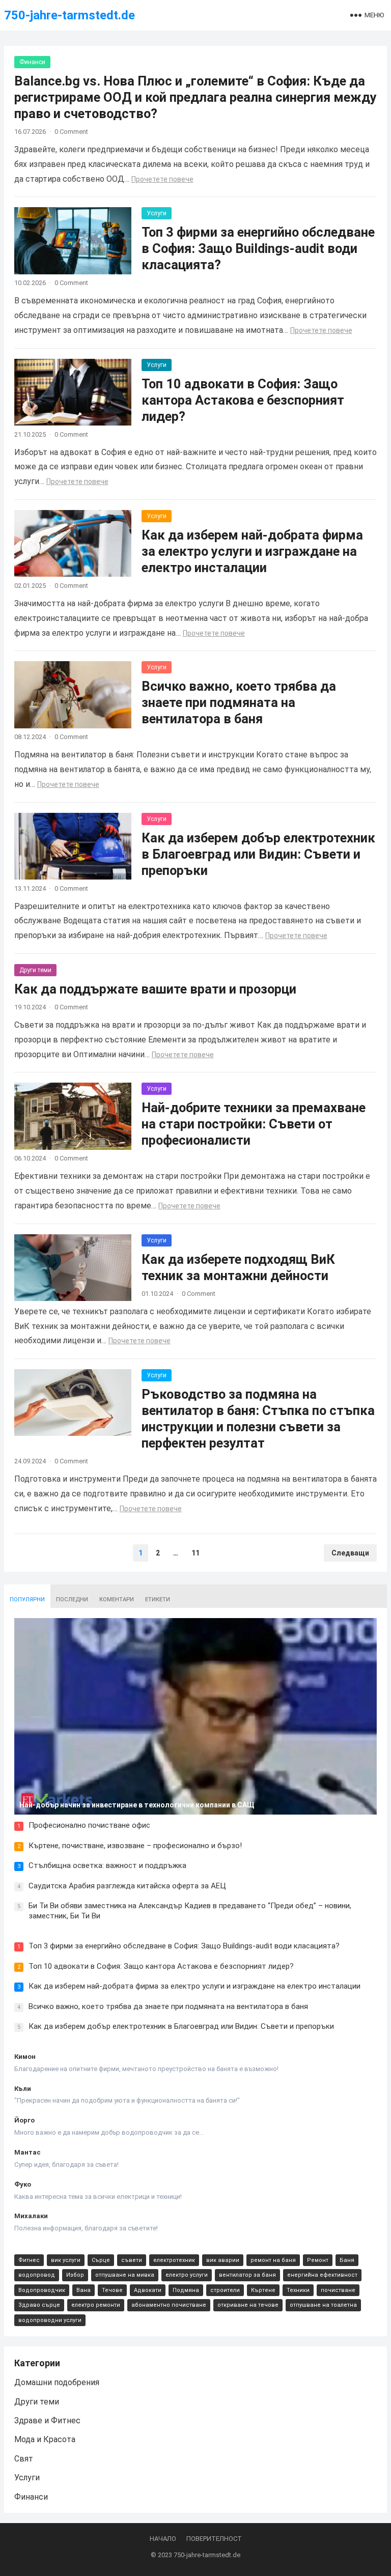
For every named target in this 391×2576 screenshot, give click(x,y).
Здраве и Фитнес (47, 2421)
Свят (24, 2459)
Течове (112, 2290)
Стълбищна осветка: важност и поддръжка (107, 1865)
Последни (72, 1600)
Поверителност (214, 2539)
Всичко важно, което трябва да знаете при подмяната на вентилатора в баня (239, 702)
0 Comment (71, 132)
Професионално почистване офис (89, 1825)
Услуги (157, 213)
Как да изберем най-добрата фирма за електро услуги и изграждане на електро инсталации (252, 551)
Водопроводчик (42, 2290)
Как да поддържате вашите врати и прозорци (155, 989)
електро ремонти (96, 2305)
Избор (75, 2275)
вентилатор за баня (247, 2275)
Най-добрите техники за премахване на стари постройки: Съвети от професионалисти (254, 1124)
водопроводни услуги (50, 2320)
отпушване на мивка (125, 2275)
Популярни (27, 1600)
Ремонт (318, 2260)
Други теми (35, 970)
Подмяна (186, 2290)
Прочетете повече (162, 179)
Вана (83, 2290)
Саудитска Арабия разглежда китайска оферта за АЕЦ (127, 1886)
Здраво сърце (39, 2305)
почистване (338, 2290)
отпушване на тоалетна (323, 2305)
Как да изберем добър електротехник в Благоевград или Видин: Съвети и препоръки (258, 854)
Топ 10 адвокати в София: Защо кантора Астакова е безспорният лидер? (243, 400)
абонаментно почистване (169, 2305)
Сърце (101, 2260)
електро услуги (187, 2275)
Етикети (158, 1600)
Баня (347, 2260)
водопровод (37, 2275)
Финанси (32, 62)
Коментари (117, 1600)
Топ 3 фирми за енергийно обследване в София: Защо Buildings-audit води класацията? (258, 248)
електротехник (174, 2260)
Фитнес (29, 2260)
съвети (132, 2260)
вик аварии (223, 2260)
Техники (298, 2290)
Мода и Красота (45, 2439)
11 (195, 1553)
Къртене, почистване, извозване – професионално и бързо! (135, 1846)
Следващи (350, 1553)
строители (225, 2290)
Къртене (263, 2290)
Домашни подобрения (57, 2382)
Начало (163, 2539)
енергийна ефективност (322, 2275)
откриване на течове (248, 2305)
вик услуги (66, 2260)
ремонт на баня (273, 2260)
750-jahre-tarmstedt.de (69, 15)
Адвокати (148, 2290)
